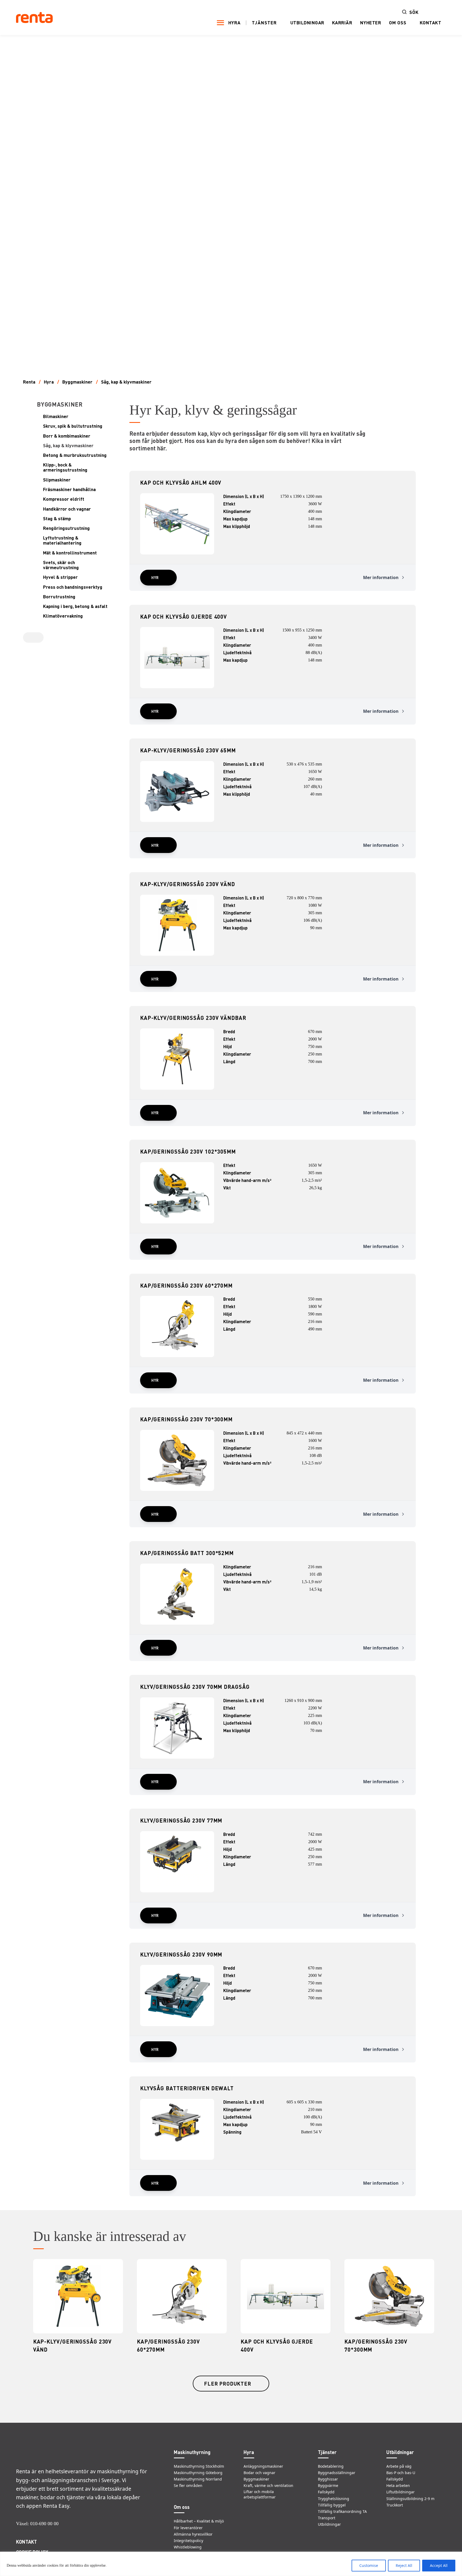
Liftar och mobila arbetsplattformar (260, 2494)
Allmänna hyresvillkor (193, 2534)
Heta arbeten (398, 2485)
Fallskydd (326, 2492)
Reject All (404, 2565)
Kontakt (431, 22)
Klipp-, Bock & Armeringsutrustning (65, 467)
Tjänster (264, 23)
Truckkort (395, 2505)
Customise (369, 2565)
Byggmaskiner (77, 382)
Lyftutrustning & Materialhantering (62, 540)
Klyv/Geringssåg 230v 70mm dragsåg (195, 1687)
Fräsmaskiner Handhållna (69, 489)
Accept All (439, 2565)
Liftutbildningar (401, 2492)
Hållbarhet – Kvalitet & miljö (199, 2521)
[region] (231, 2564)
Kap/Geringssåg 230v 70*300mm (186, 1419)
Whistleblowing (188, 2547)
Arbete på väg (399, 2466)
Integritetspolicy (188, 2541)
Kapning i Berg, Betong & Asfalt (75, 606)
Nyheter (371, 22)
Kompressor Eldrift (64, 499)
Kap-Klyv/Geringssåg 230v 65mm (188, 750)
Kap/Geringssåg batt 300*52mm (187, 1553)
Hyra (234, 22)
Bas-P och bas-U (401, 2473)
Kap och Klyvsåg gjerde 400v (184, 617)
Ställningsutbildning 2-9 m (410, 2499)
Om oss (398, 23)
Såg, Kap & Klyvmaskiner (126, 382)
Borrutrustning (59, 597)
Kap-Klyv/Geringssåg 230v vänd (188, 884)
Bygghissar (328, 2479)
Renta (29, 382)
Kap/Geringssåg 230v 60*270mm (186, 1285)
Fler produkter (228, 2384)
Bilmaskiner (56, 416)
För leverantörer (188, 2528)
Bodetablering (331, 2466)
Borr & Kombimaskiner (67, 436)
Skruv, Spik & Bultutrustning (73, 426)
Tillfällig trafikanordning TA (342, 2511)
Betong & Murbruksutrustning (75, 455)
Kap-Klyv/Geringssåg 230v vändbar (193, 1018)
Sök (414, 12)
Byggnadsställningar (337, 2473)
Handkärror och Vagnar (67, 509)
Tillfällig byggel (332, 2505)
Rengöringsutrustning (66, 528)
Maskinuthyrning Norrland (198, 2479)
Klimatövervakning (63, 616)
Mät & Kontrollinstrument (70, 553)
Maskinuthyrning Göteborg (198, 2473)
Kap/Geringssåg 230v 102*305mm (188, 1151)
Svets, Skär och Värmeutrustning (61, 565)
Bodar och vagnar (259, 2473)
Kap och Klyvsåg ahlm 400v (181, 483)
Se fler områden (188, 2485)
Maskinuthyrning (192, 2452)
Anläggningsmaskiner (263, 2466)
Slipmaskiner (57, 480)
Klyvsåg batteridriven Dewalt (187, 2088)
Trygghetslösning (334, 2499)
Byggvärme (328, 2485)
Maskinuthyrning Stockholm (199, 2466)
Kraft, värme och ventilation (268, 2485)
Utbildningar (307, 22)
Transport (327, 2518)
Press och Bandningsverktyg (73, 587)
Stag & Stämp (57, 518)
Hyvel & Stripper (60, 577)
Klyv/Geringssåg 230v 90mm (181, 1954)
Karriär (342, 22)
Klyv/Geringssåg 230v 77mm (181, 1820)
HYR (155, 577)
